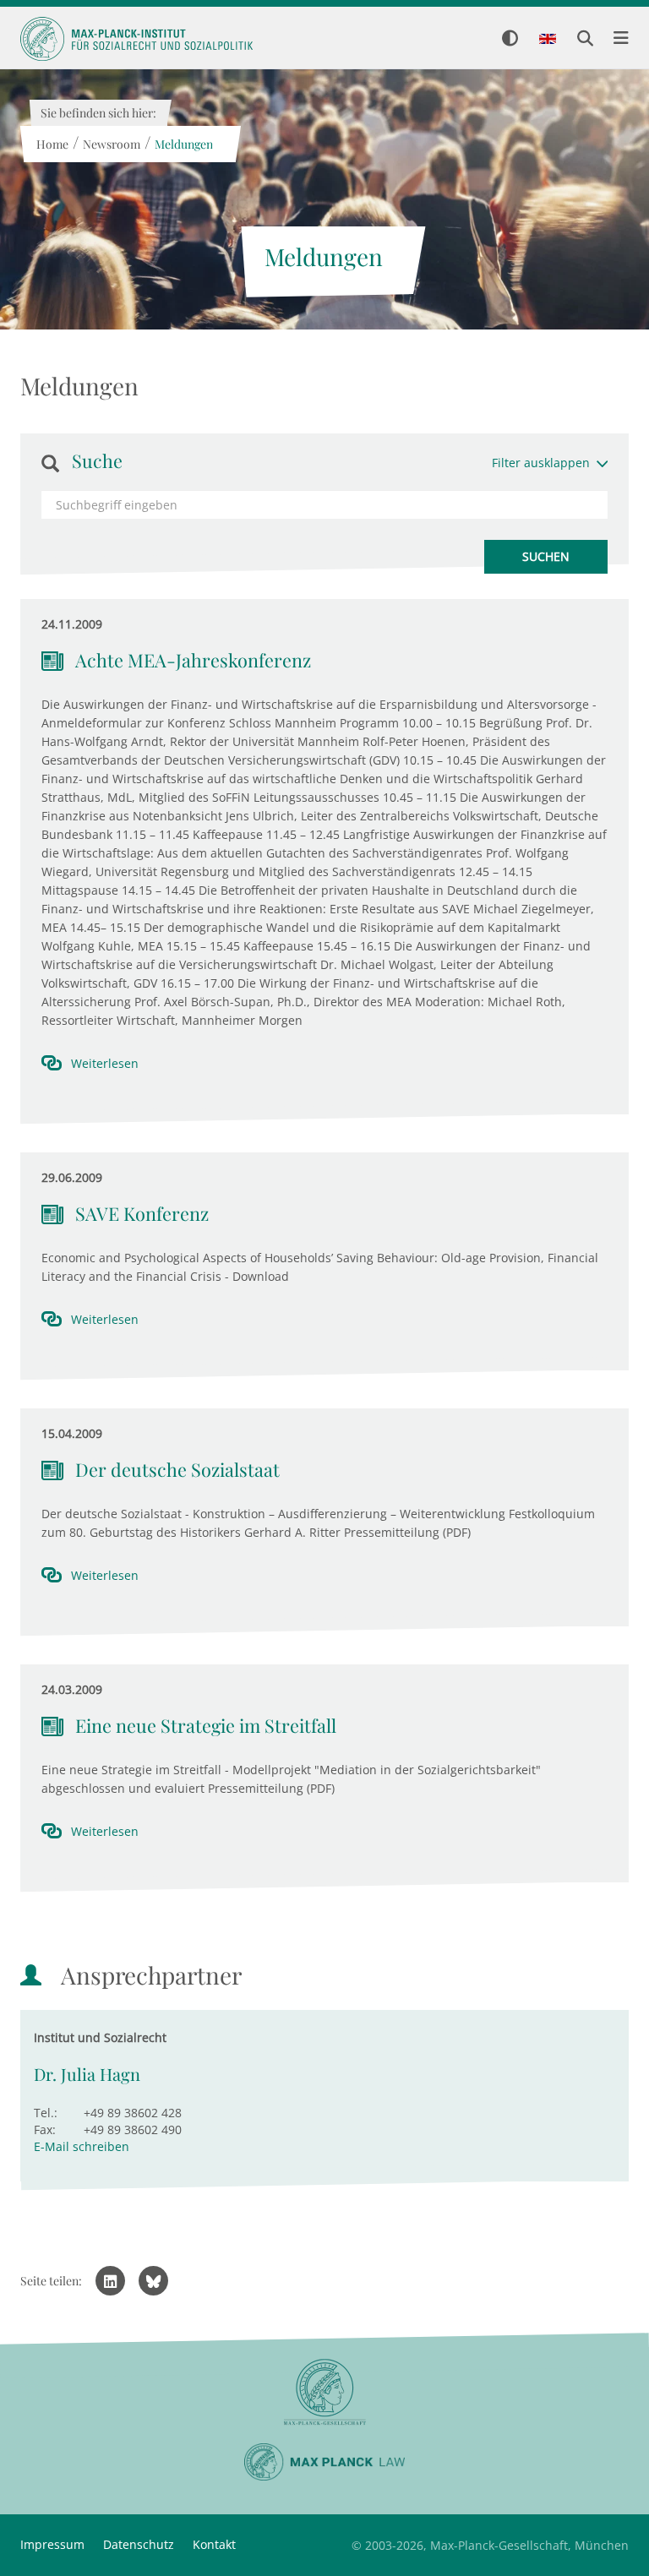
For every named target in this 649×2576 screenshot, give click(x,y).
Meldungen (183, 144)
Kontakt (214, 2544)
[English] (548, 40)
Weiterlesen (105, 1063)
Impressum (52, 2544)
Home (52, 144)
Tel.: (46, 2113)
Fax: (45, 2129)
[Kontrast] (510, 39)
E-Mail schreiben (82, 2146)
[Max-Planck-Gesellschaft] (324, 2392)
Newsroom (111, 144)
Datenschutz (139, 2544)
